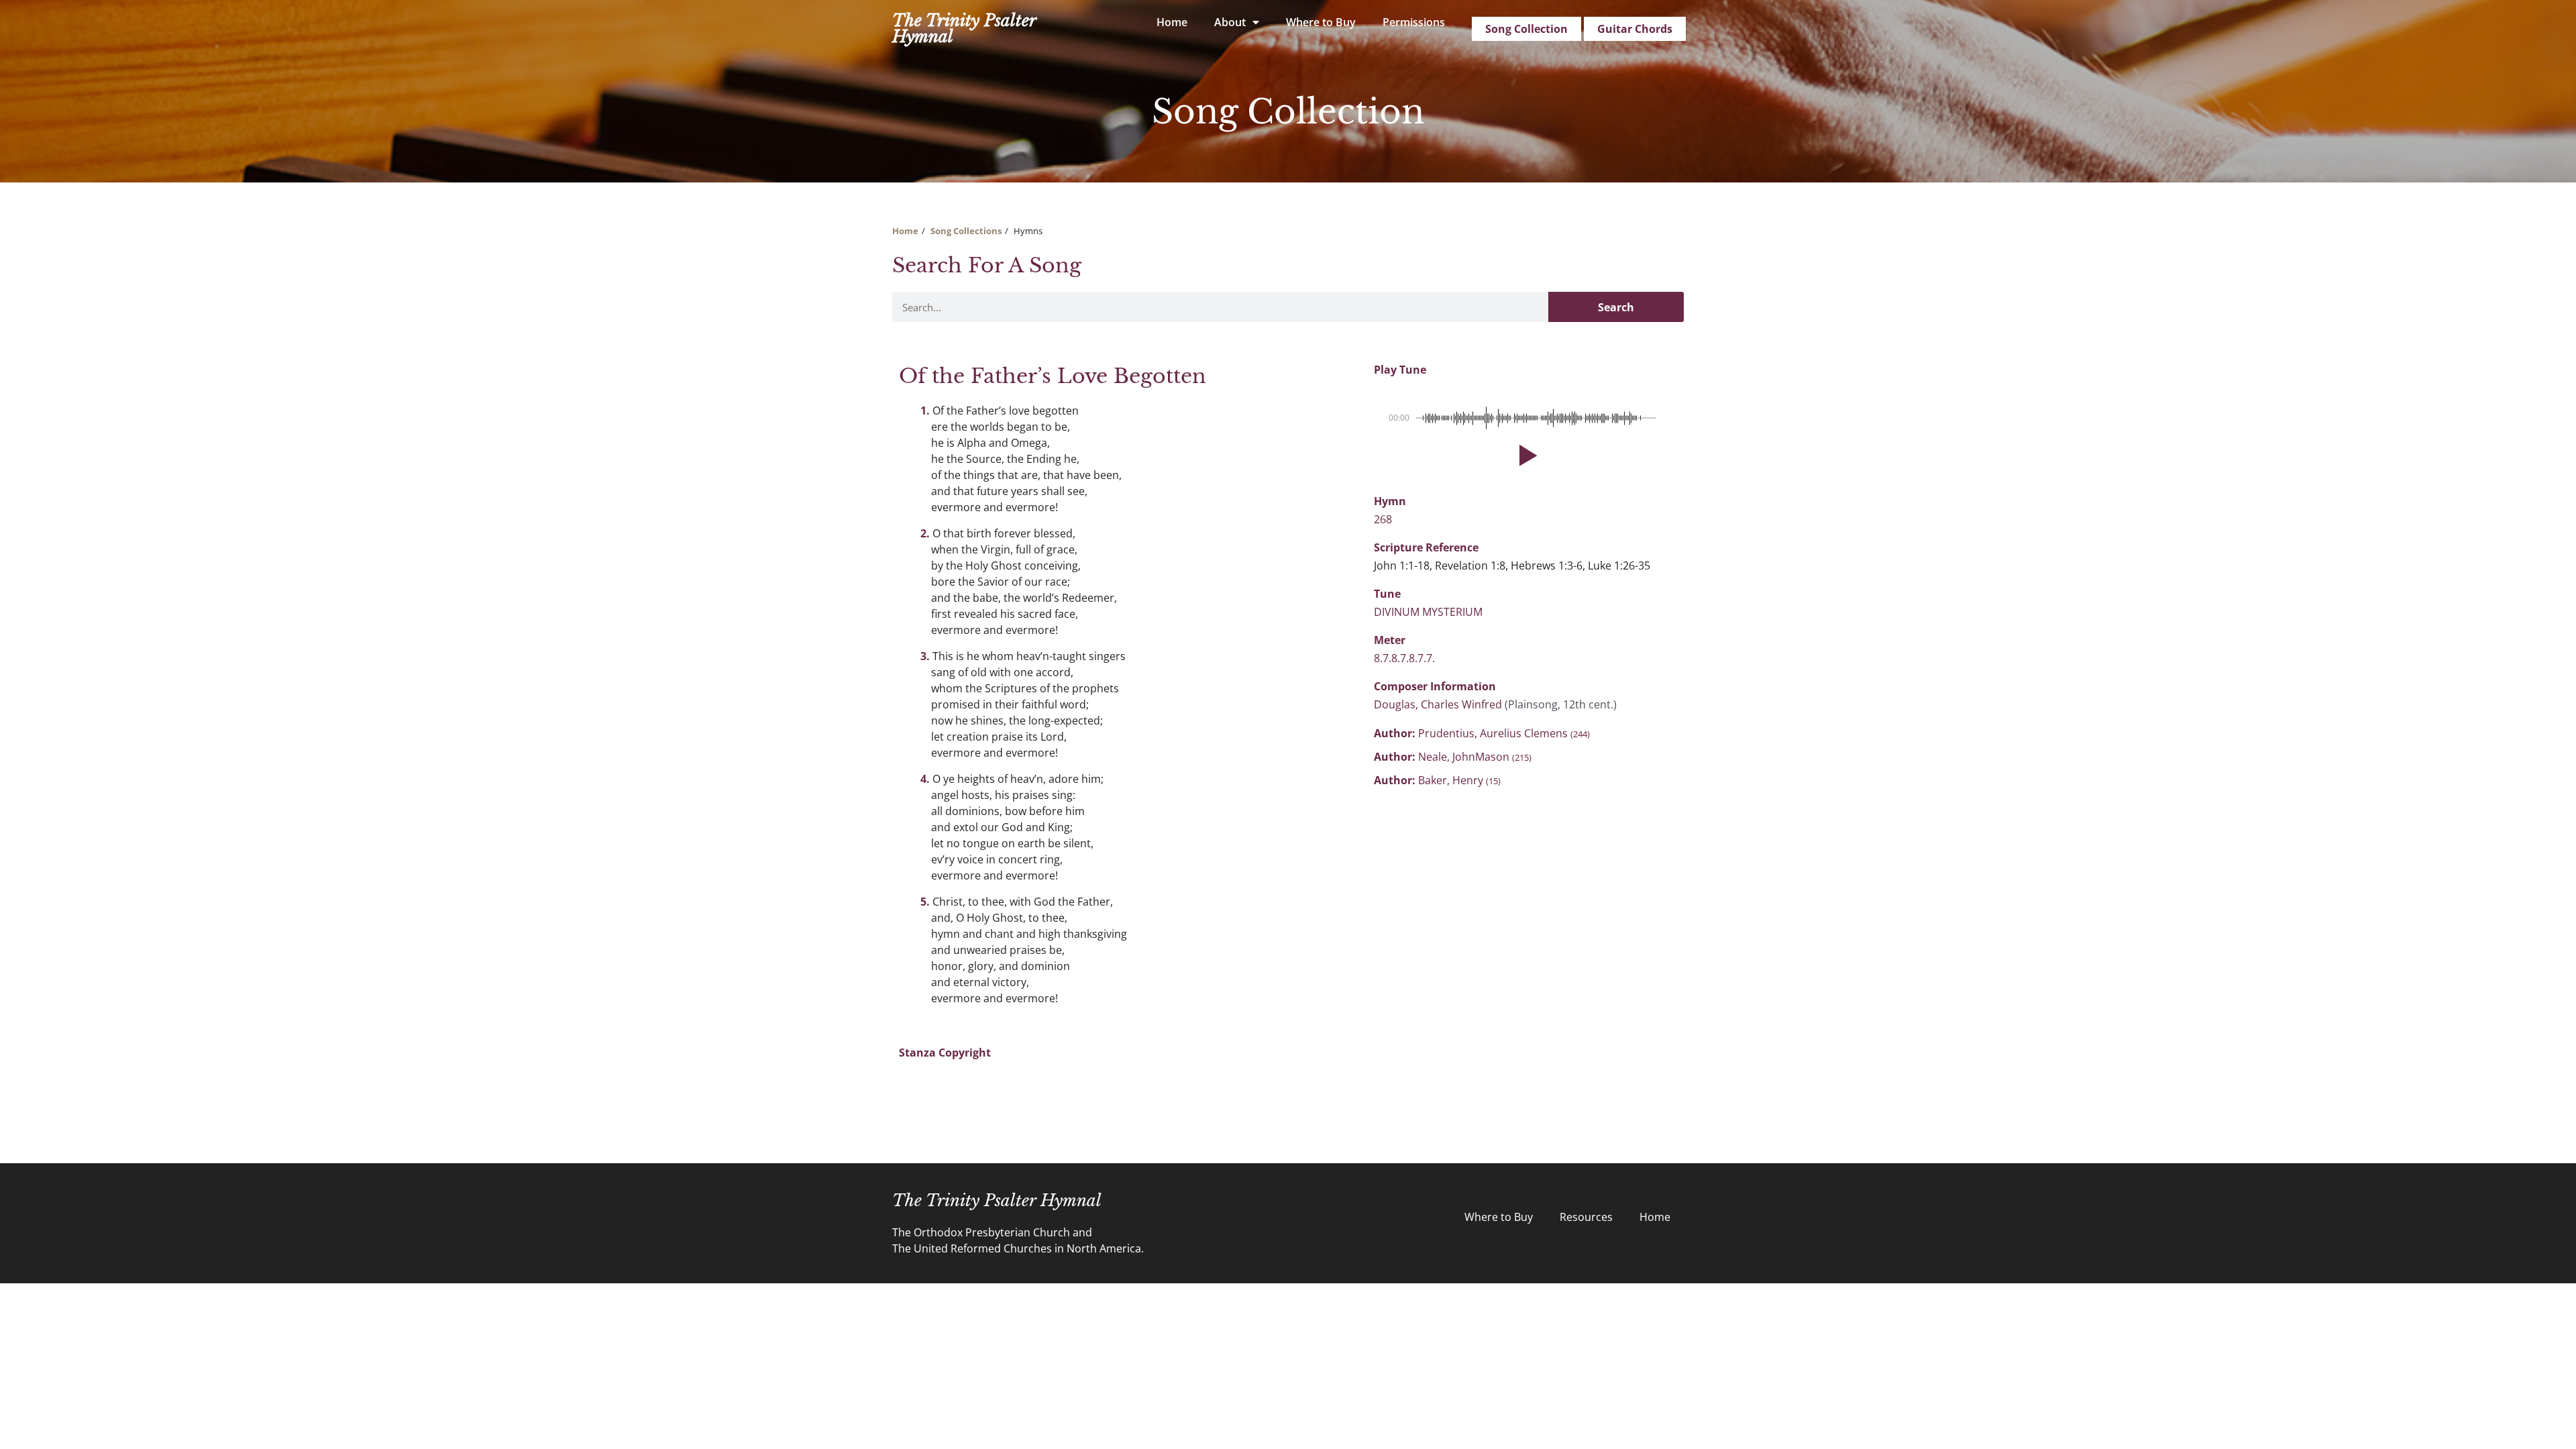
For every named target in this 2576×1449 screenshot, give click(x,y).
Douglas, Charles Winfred (1439, 704)
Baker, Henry (1459, 780)
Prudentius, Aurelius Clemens (1504, 733)
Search (1616, 307)
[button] (1525, 455)
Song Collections (966, 231)
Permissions (1414, 22)
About (1230, 22)
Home (1172, 22)
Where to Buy (1321, 22)
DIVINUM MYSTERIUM (1428, 612)
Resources (1586, 1217)
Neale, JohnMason (1475, 757)
